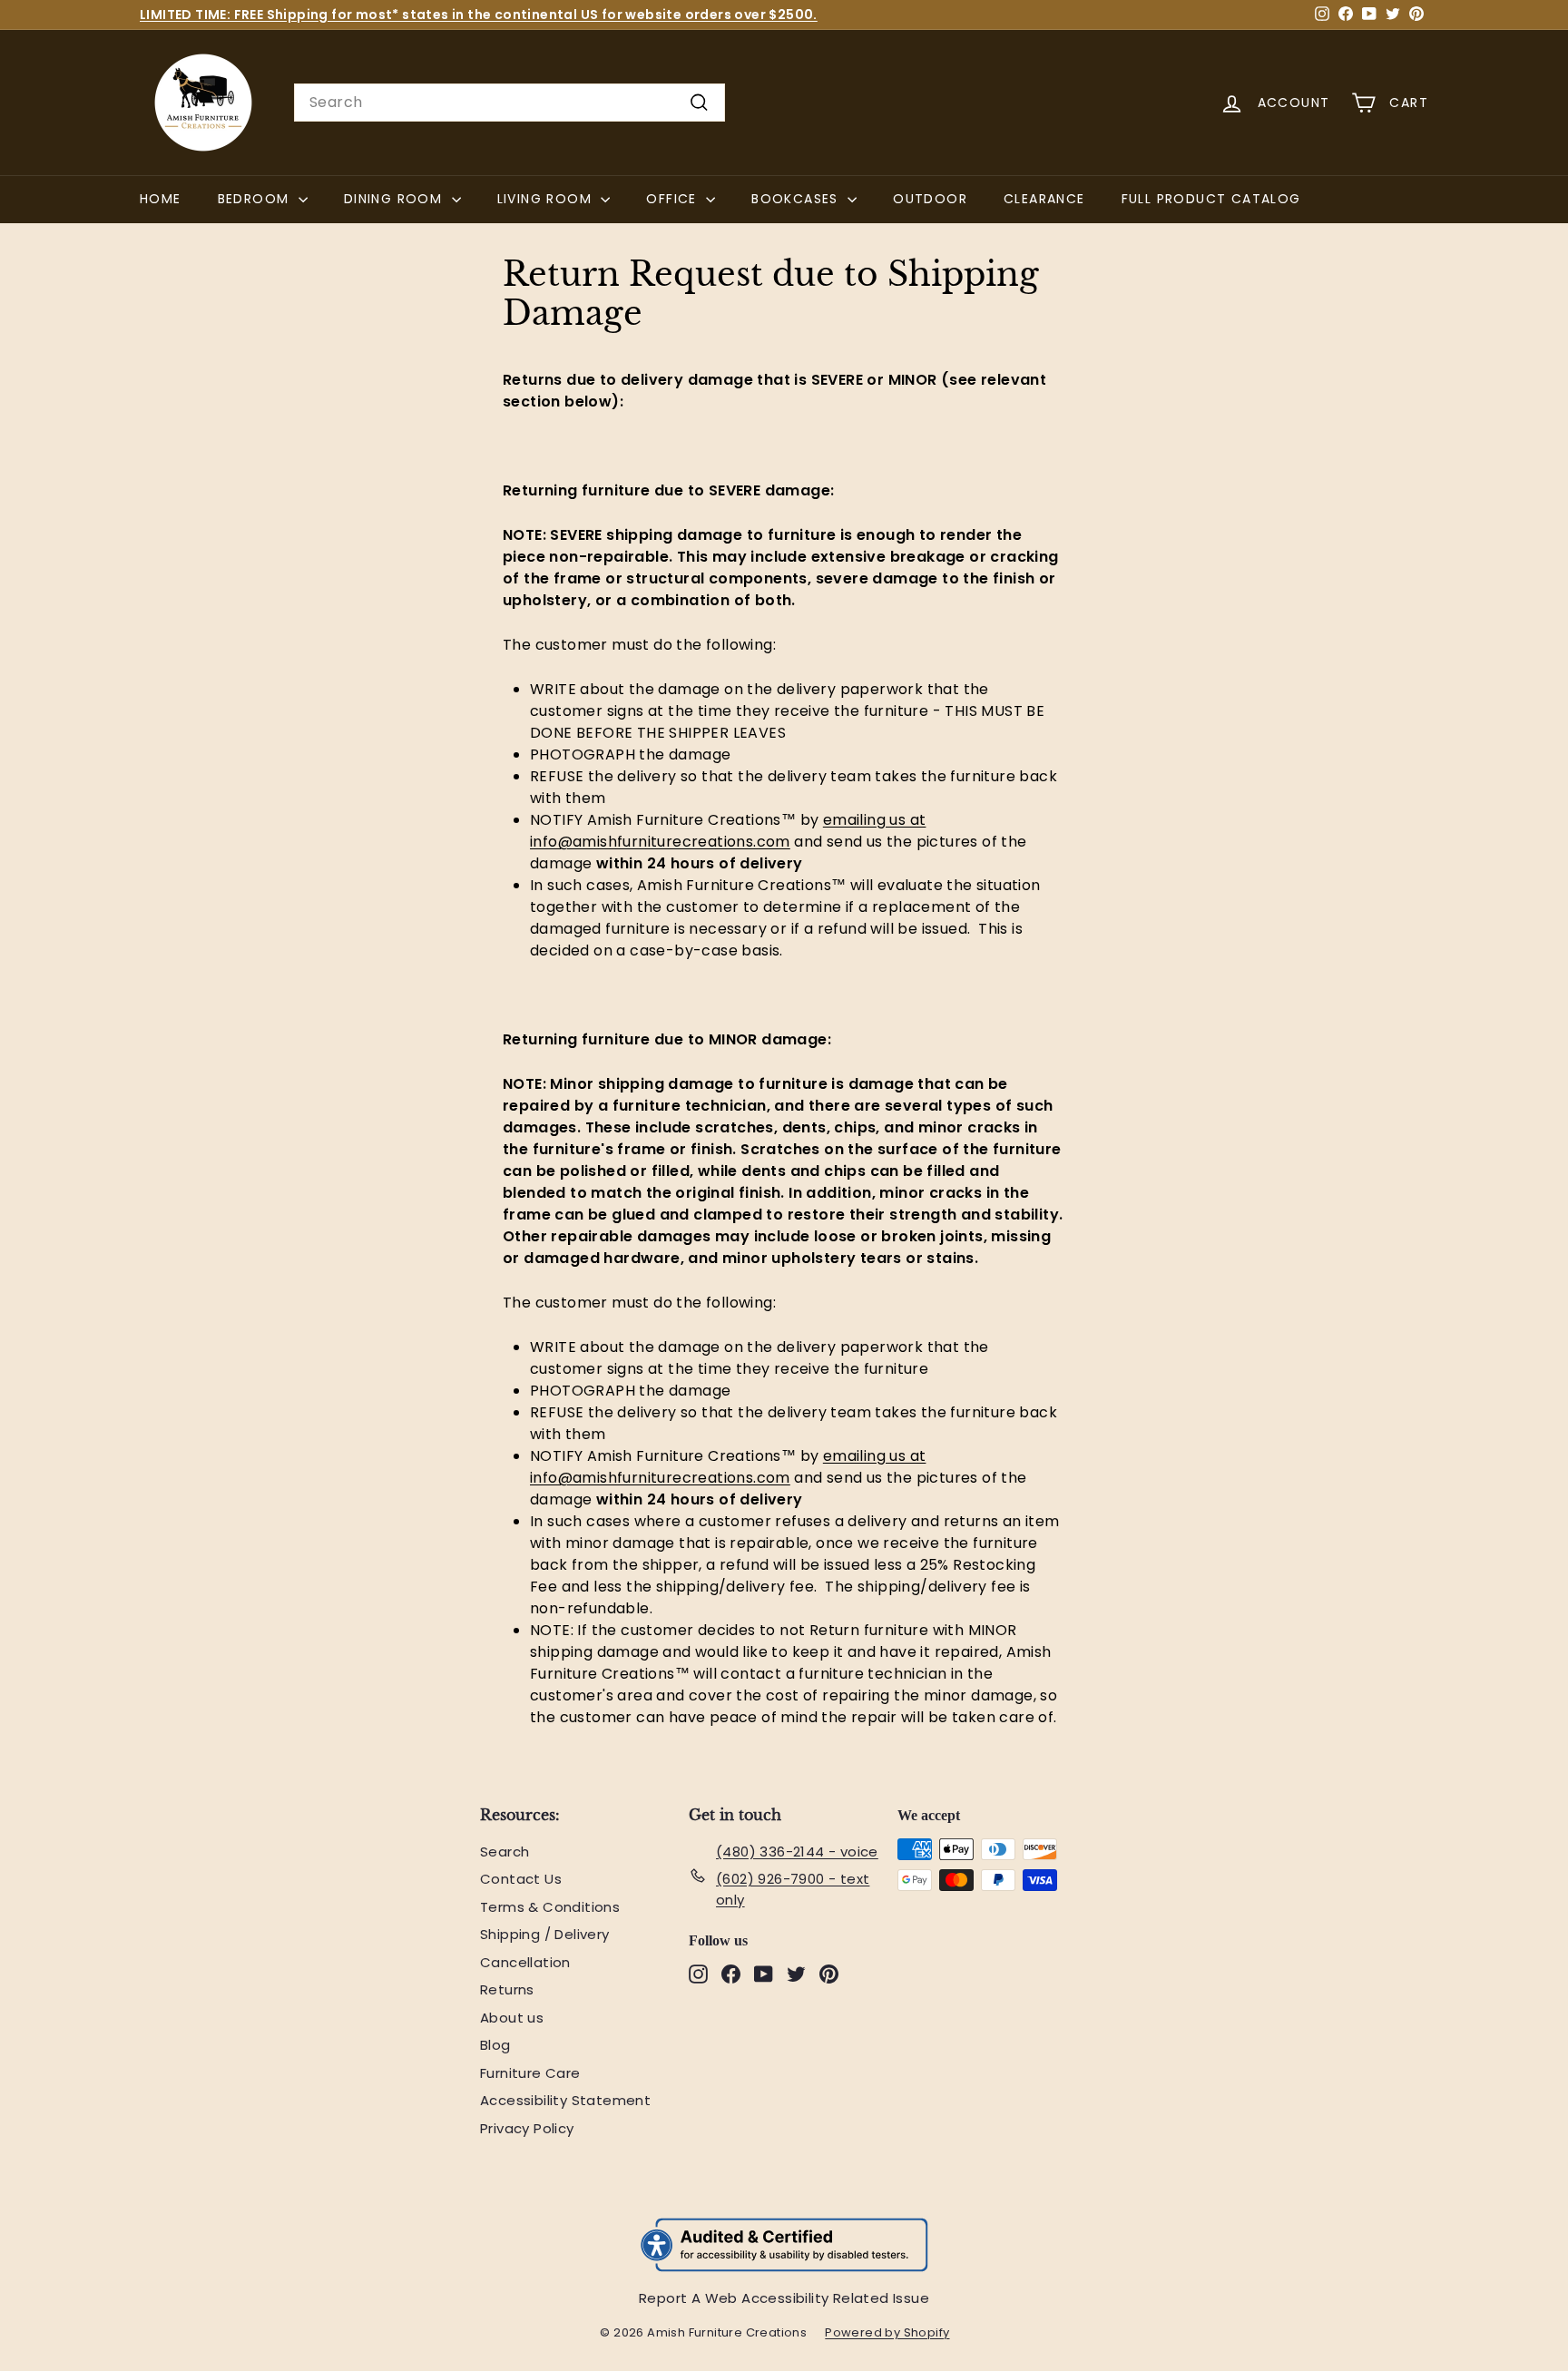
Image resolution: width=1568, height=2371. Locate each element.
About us (512, 2018)
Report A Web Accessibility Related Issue (784, 2298)
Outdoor (930, 199)
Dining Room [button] (396, 199)
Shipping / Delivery (545, 1934)
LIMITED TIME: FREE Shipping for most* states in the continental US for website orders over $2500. (479, 15)
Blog (495, 2045)
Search (505, 1852)
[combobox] (510, 103)
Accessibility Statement (565, 2100)
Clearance (1044, 199)
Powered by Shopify (896, 2333)
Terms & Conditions (550, 1907)
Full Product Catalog (1220, 198)
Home (161, 199)
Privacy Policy (527, 2128)
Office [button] (674, 199)
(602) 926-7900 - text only (793, 1889)
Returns (507, 1989)
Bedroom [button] (256, 199)
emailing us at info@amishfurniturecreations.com (728, 831)
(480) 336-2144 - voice (797, 1852)
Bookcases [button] (797, 199)
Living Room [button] (547, 199)
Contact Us (521, 1879)
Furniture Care (530, 2073)
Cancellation (525, 1962)
